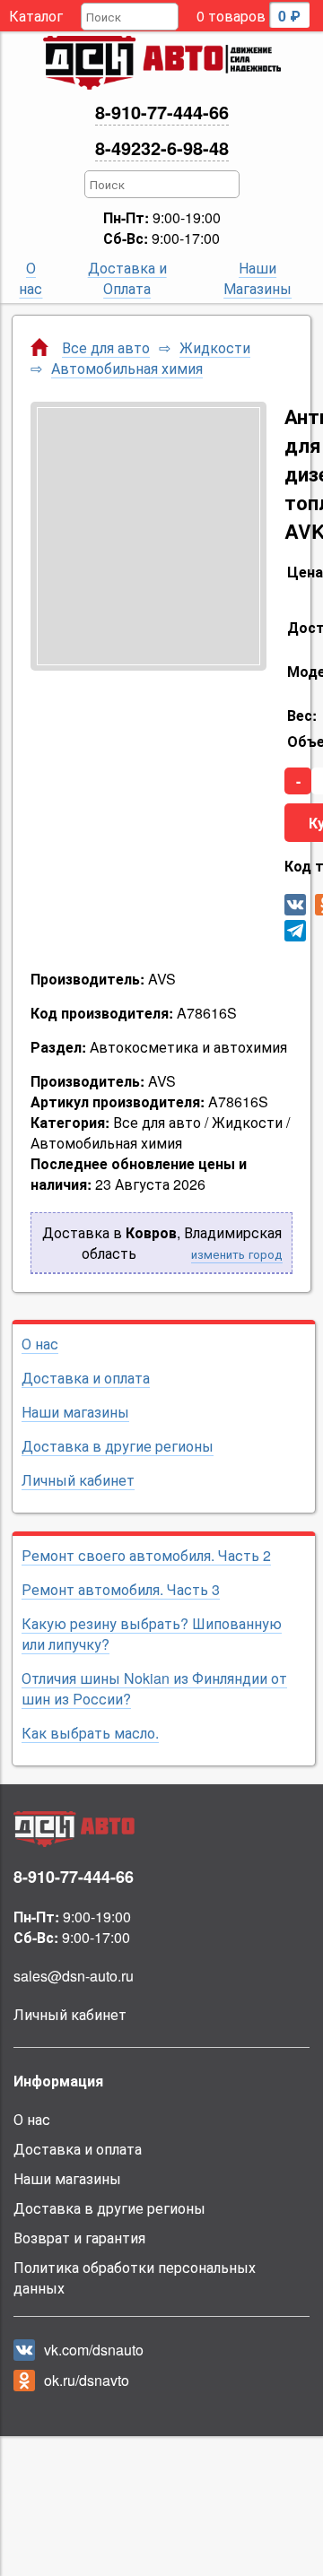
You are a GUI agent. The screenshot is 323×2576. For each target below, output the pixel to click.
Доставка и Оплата (127, 278)
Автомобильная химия (127, 369)
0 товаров (249, 16)
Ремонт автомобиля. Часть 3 (121, 1589)
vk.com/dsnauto (94, 2350)
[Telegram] (295, 931)
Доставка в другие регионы (118, 1446)
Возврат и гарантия (79, 2238)
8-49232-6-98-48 (162, 147)
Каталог (36, 16)
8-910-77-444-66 (162, 112)
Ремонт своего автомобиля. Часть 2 (146, 1555)
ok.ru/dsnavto (87, 2380)
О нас (31, 278)
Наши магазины (75, 1412)
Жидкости (215, 348)
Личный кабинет (78, 1480)
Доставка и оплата (86, 1378)
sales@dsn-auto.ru (74, 1976)
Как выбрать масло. (90, 1733)
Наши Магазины (258, 278)
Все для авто (106, 348)
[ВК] (295, 905)
